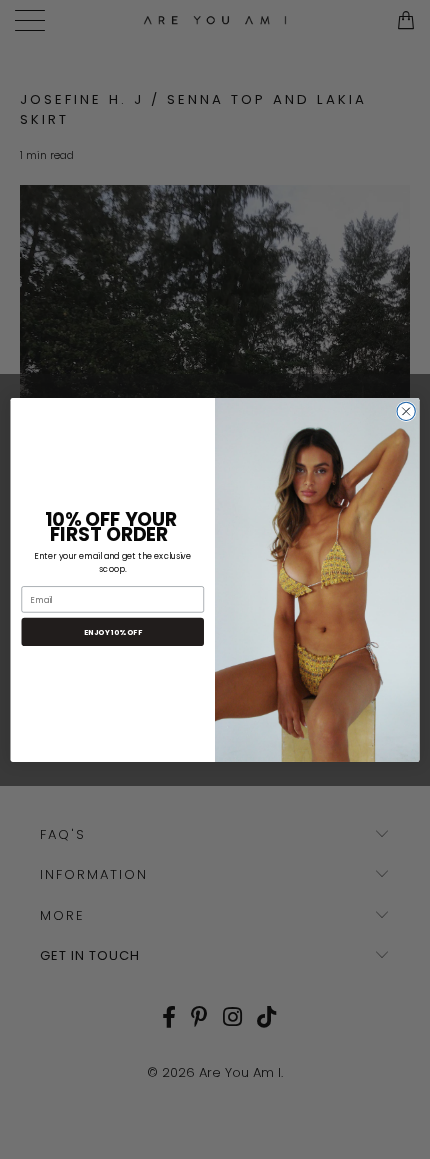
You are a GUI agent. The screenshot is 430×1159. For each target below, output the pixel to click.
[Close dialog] (406, 411)
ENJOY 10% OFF (113, 631)
